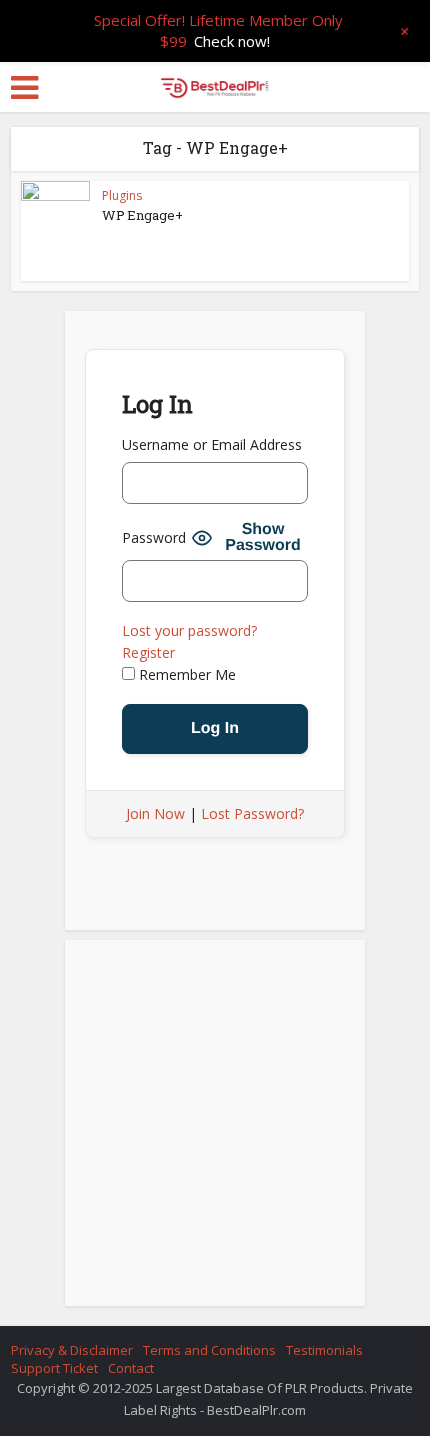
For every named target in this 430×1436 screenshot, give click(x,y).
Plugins (122, 195)
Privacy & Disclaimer (72, 1350)
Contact (131, 1368)
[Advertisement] (215, 1129)
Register (148, 652)
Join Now (155, 813)
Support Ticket (54, 1368)
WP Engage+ (142, 215)
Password (154, 537)
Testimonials (324, 1350)
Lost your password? (189, 630)
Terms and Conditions (209, 1350)
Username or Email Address (212, 444)
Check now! (232, 41)
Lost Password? (252, 813)
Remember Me (185, 674)
